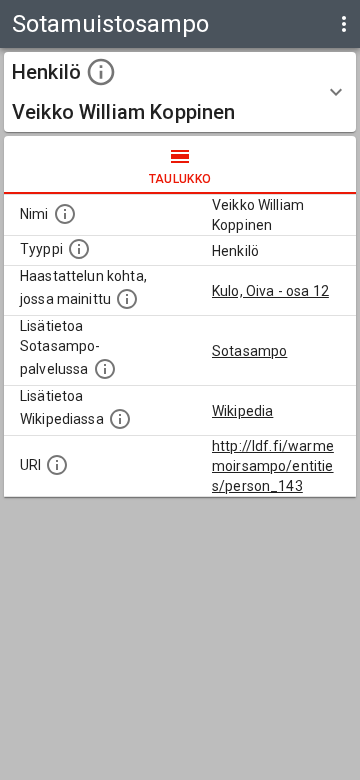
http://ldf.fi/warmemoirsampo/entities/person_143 (273, 466)
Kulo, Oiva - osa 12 (270, 291)
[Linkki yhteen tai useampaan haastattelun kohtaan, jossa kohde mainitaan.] (127, 299)
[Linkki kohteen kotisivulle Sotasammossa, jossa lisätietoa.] (105, 369)
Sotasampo (249, 351)
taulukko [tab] (180, 179)
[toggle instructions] (101, 72)
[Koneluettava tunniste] (57, 465)
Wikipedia (242, 411)
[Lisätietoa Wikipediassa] (120, 419)
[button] (180, 92)
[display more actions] (344, 24)
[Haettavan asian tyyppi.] (79, 249)
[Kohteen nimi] (65, 214)
